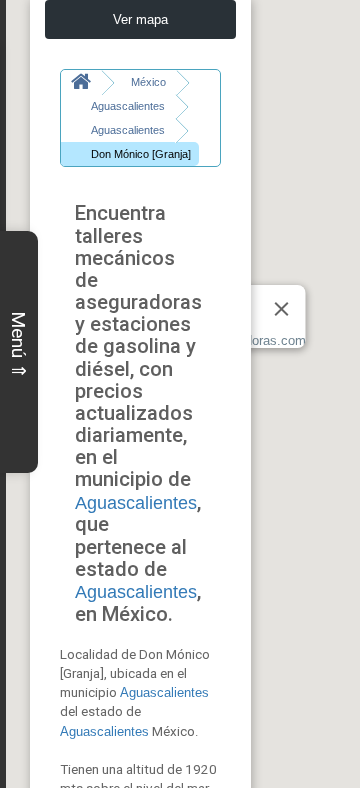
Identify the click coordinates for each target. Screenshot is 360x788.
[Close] (282, 309)
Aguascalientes (136, 503)
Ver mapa (140, 19)
